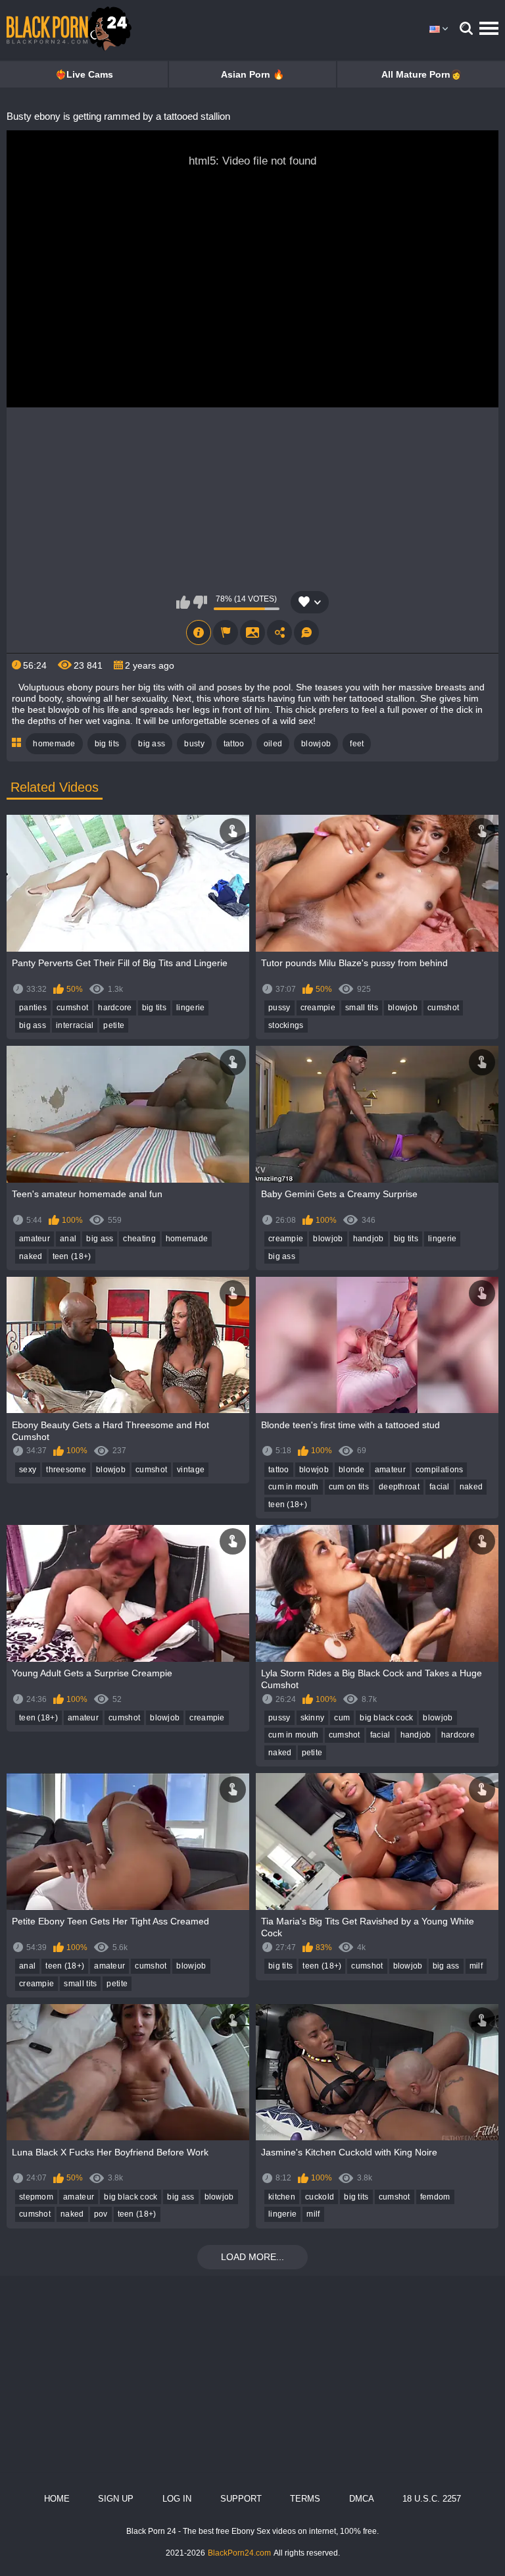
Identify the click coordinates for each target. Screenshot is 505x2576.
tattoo (234, 744)
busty (194, 744)
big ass (152, 744)
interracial (75, 1025)
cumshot (72, 1008)
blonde (352, 1470)
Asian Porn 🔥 (252, 74)
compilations (440, 1470)
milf (476, 1966)
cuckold (320, 2197)
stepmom (36, 2197)
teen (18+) (72, 1256)
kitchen (282, 2197)
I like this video (183, 602)
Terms (305, 2499)
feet (357, 744)
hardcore (115, 1008)
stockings (286, 1025)
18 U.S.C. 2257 (432, 2499)
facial (440, 1487)
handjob (369, 1239)
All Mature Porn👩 (421, 74)
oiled (273, 744)
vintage (191, 1470)
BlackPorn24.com (239, 2553)
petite (114, 1025)
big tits (107, 744)
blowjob (316, 744)
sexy (28, 1470)
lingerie (190, 1008)
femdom (435, 2197)
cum (342, 1718)
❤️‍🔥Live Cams (84, 74)
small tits (362, 1008)
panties (33, 1008)
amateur (35, 1239)
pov (101, 2214)
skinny (313, 1718)
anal (68, 1239)
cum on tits (349, 1487)
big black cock (386, 1718)
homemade (54, 744)
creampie (318, 1008)
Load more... (252, 2257)
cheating (139, 1239)
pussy (279, 1008)
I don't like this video (200, 602)
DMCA (362, 2499)
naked (31, 1256)
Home (57, 2499)
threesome (66, 1470)
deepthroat (399, 1487)
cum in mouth (294, 1487)
